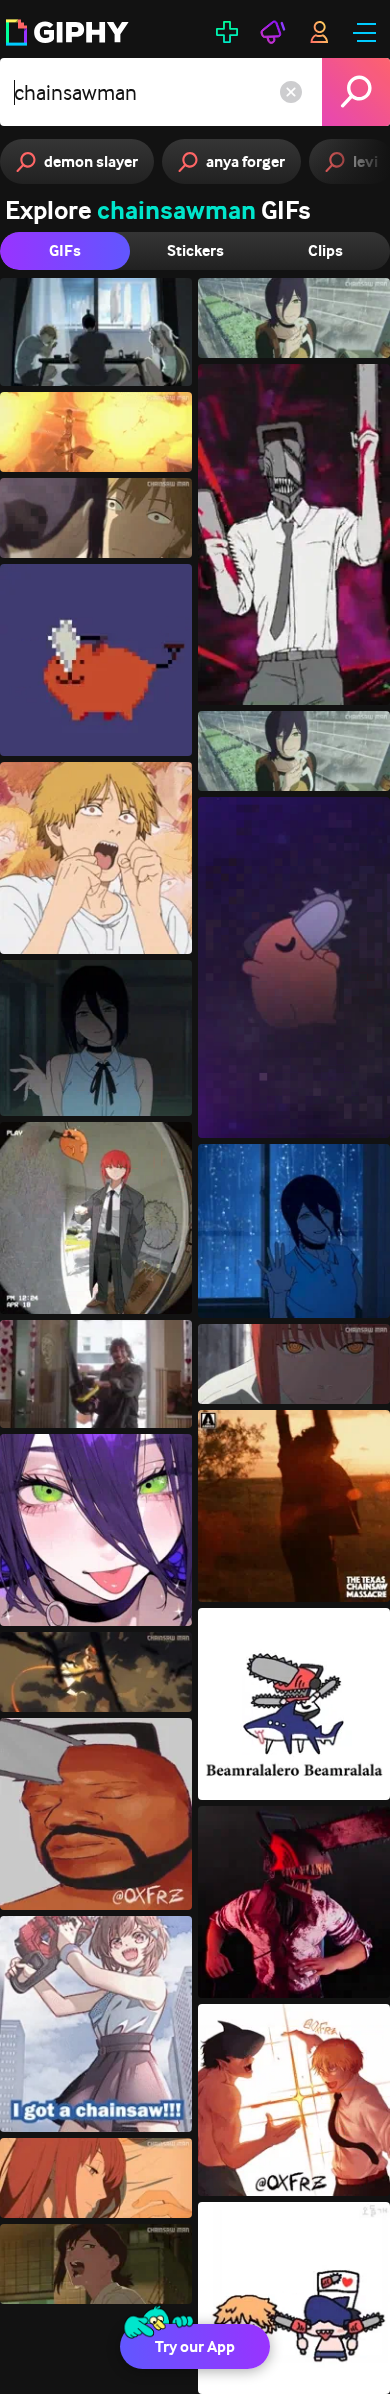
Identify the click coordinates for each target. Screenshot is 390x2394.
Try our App (195, 2346)
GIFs (65, 250)
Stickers (195, 250)
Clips (325, 250)
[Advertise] (273, 32)
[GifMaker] (227, 32)
